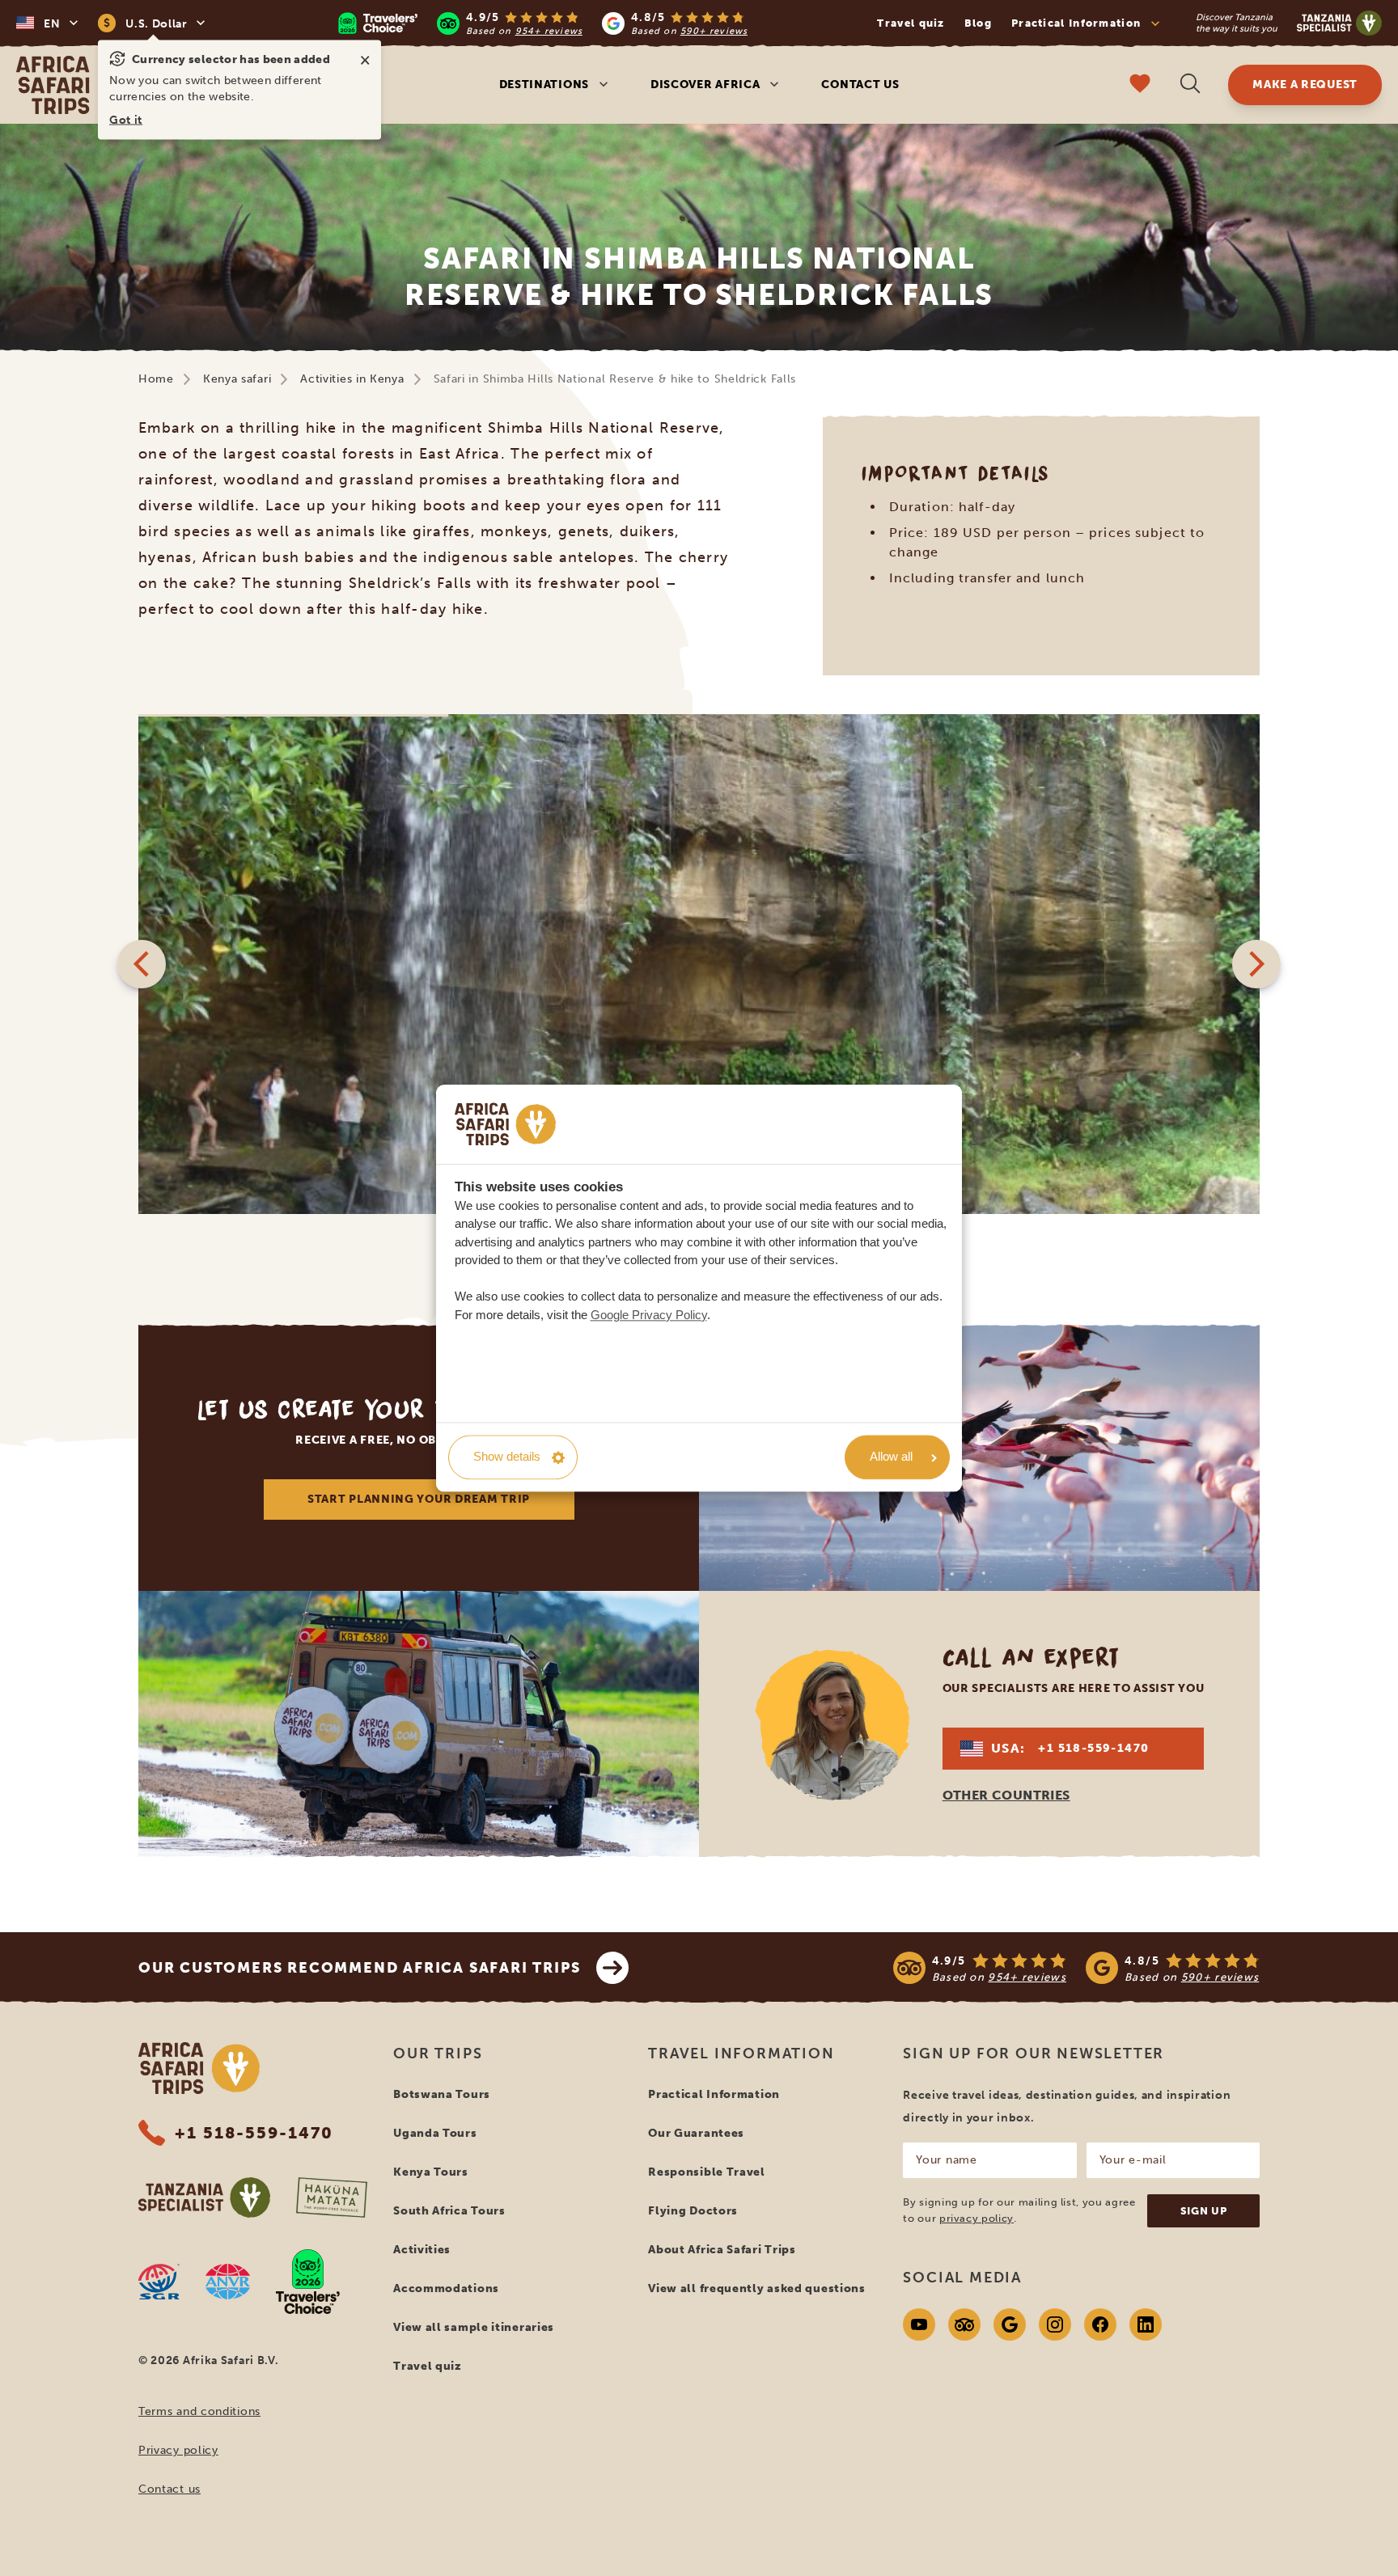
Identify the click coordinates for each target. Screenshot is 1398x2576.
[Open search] (1190, 85)
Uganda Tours (435, 2133)
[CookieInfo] (505, 1124)
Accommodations (446, 2288)
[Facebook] (1100, 2324)
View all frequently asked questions (757, 2288)
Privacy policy (178, 2450)
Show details (507, 1457)
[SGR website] (159, 2282)
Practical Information (714, 2094)
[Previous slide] (142, 964)
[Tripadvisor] (964, 2324)
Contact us (860, 85)
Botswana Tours (442, 2094)
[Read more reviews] (542, 23)
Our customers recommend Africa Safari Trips (359, 1968)
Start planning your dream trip (419, 1499)
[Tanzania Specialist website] (204, 2197)
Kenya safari (237, 379)
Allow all (891, 1457)
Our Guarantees (696, 2133)
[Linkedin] (1146, 2324)
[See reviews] (1076, 1968)
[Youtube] (919, 2324)
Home (156, 379)
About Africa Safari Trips (722, 2250)
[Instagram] (1055, 2324)
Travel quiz (911, 23)
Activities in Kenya (352, 379)
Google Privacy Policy (649, 1315)
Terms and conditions (199, 2411)
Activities (422, 2250)
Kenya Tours (431, 2172)
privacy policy (976, 2218)
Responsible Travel (707, 2172)
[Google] (1010, 2324)
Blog (978, 23)
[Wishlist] (1140, 85)
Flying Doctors (693, 2211)
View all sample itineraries (474, 2327)
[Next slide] (1256, 964)
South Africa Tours (449, 2211)
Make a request (1305, 85)
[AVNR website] (228, 2282)
